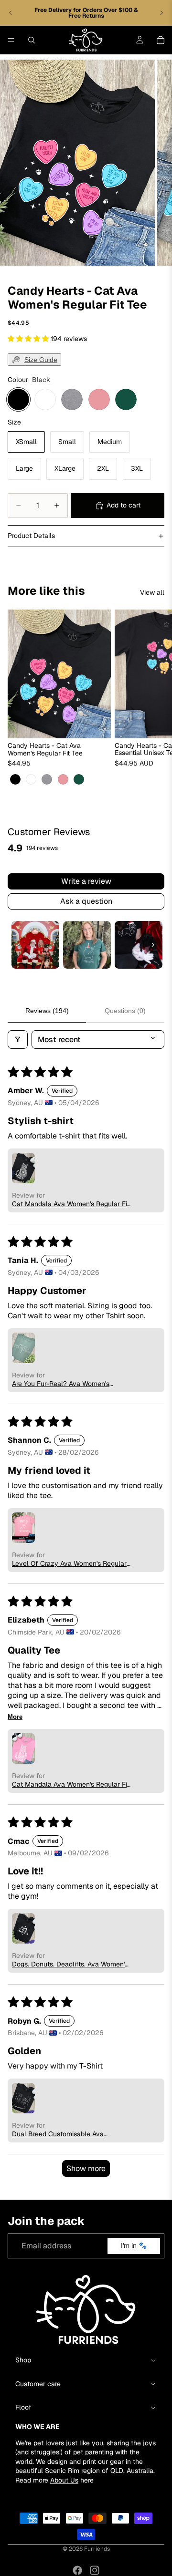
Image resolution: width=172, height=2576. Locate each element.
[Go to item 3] (139, 945)
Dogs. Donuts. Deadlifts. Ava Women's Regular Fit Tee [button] (70, 1964)
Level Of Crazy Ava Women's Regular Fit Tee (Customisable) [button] (69, 1563)
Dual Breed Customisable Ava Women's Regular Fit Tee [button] (58, 2134)
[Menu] (11, 40)
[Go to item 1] (35, 945)
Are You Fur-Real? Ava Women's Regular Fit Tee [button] (61, 1384)
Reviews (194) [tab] (47, 1011)
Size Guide (41, 360)
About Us (64, 2480)
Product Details (31, 536)
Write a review (86, 881)
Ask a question (86, 901)
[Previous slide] (11, 13)
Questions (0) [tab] (125, 1011)
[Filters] (18, 1040)
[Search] (32, 40)
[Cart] (161, 40)
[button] (29, 339)
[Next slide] (161, 13)
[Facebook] (77, 2570)
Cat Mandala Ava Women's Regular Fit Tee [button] (70, 1204)
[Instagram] (95, 2570)
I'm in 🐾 (134, 2246)
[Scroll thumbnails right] (153, 945)
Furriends (97, 2549)
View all (152, 592)
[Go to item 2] (87, 945)
